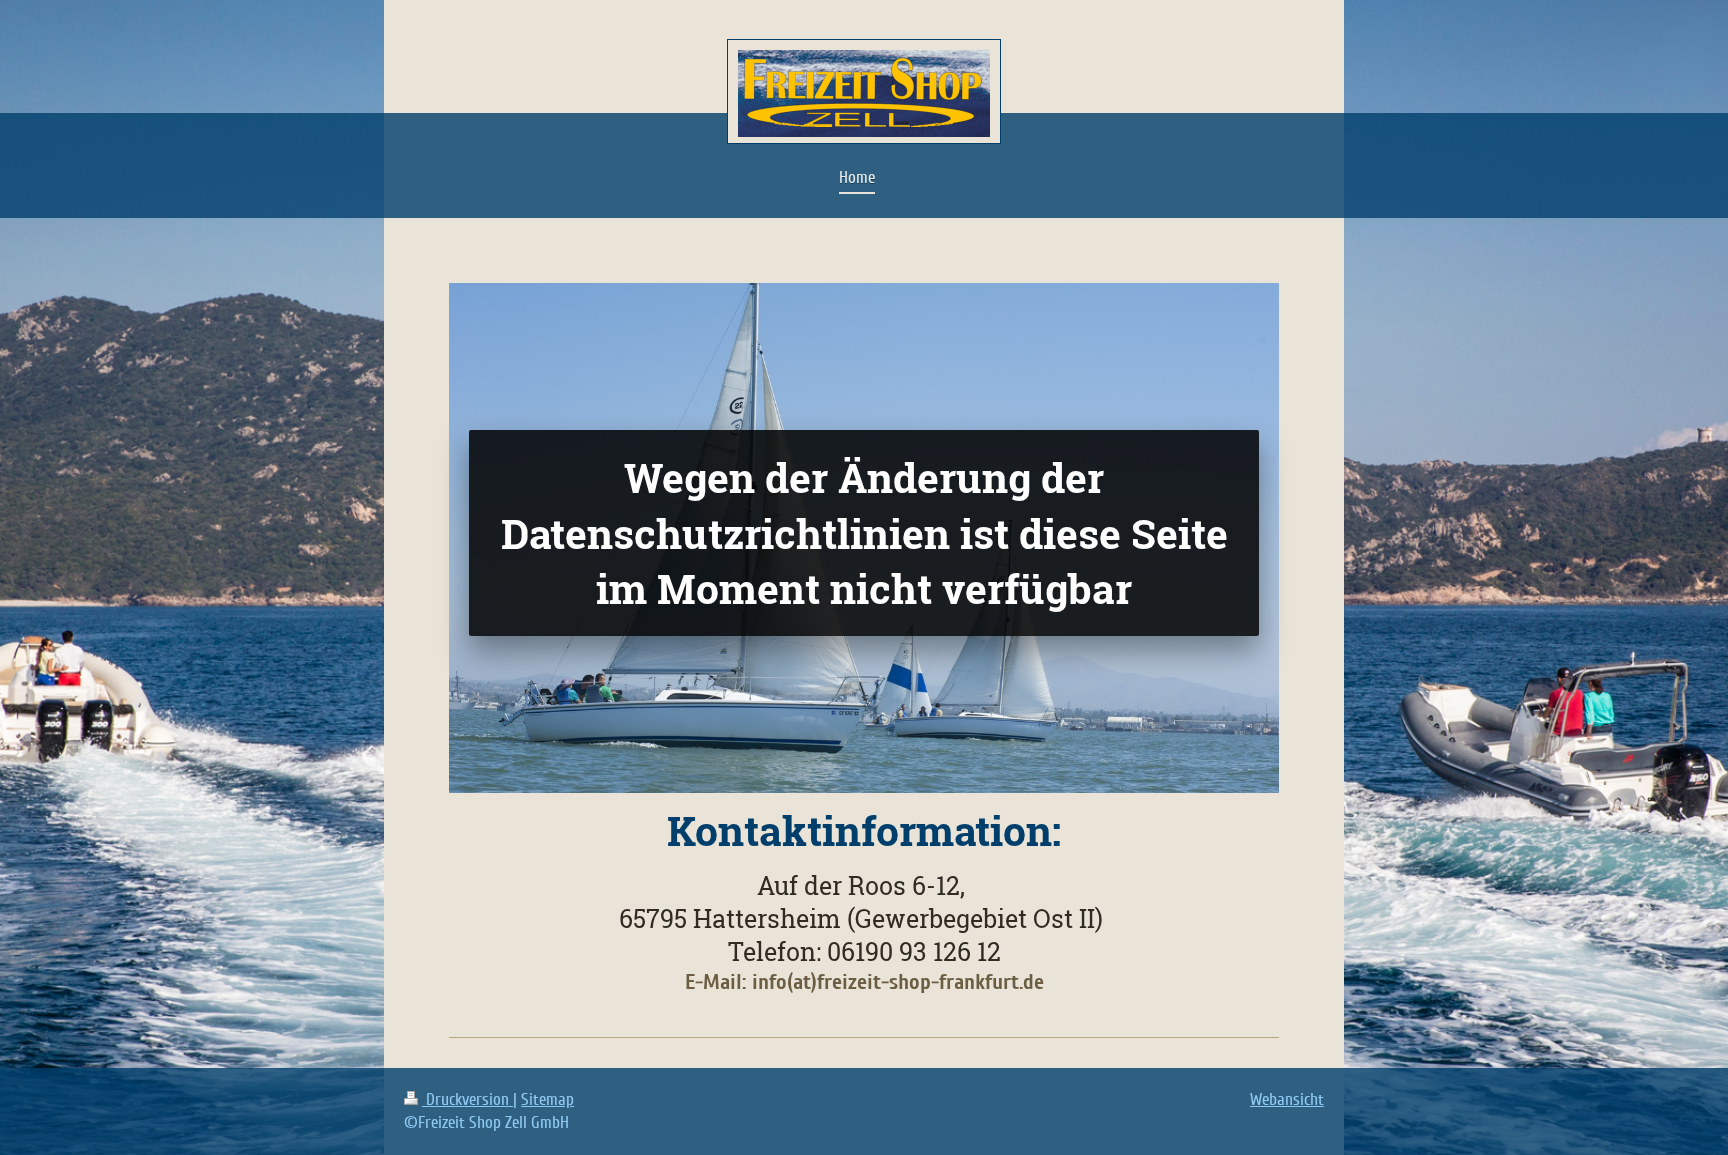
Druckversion (467, 1099)
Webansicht (1287, 1099)
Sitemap (547, 1099)
